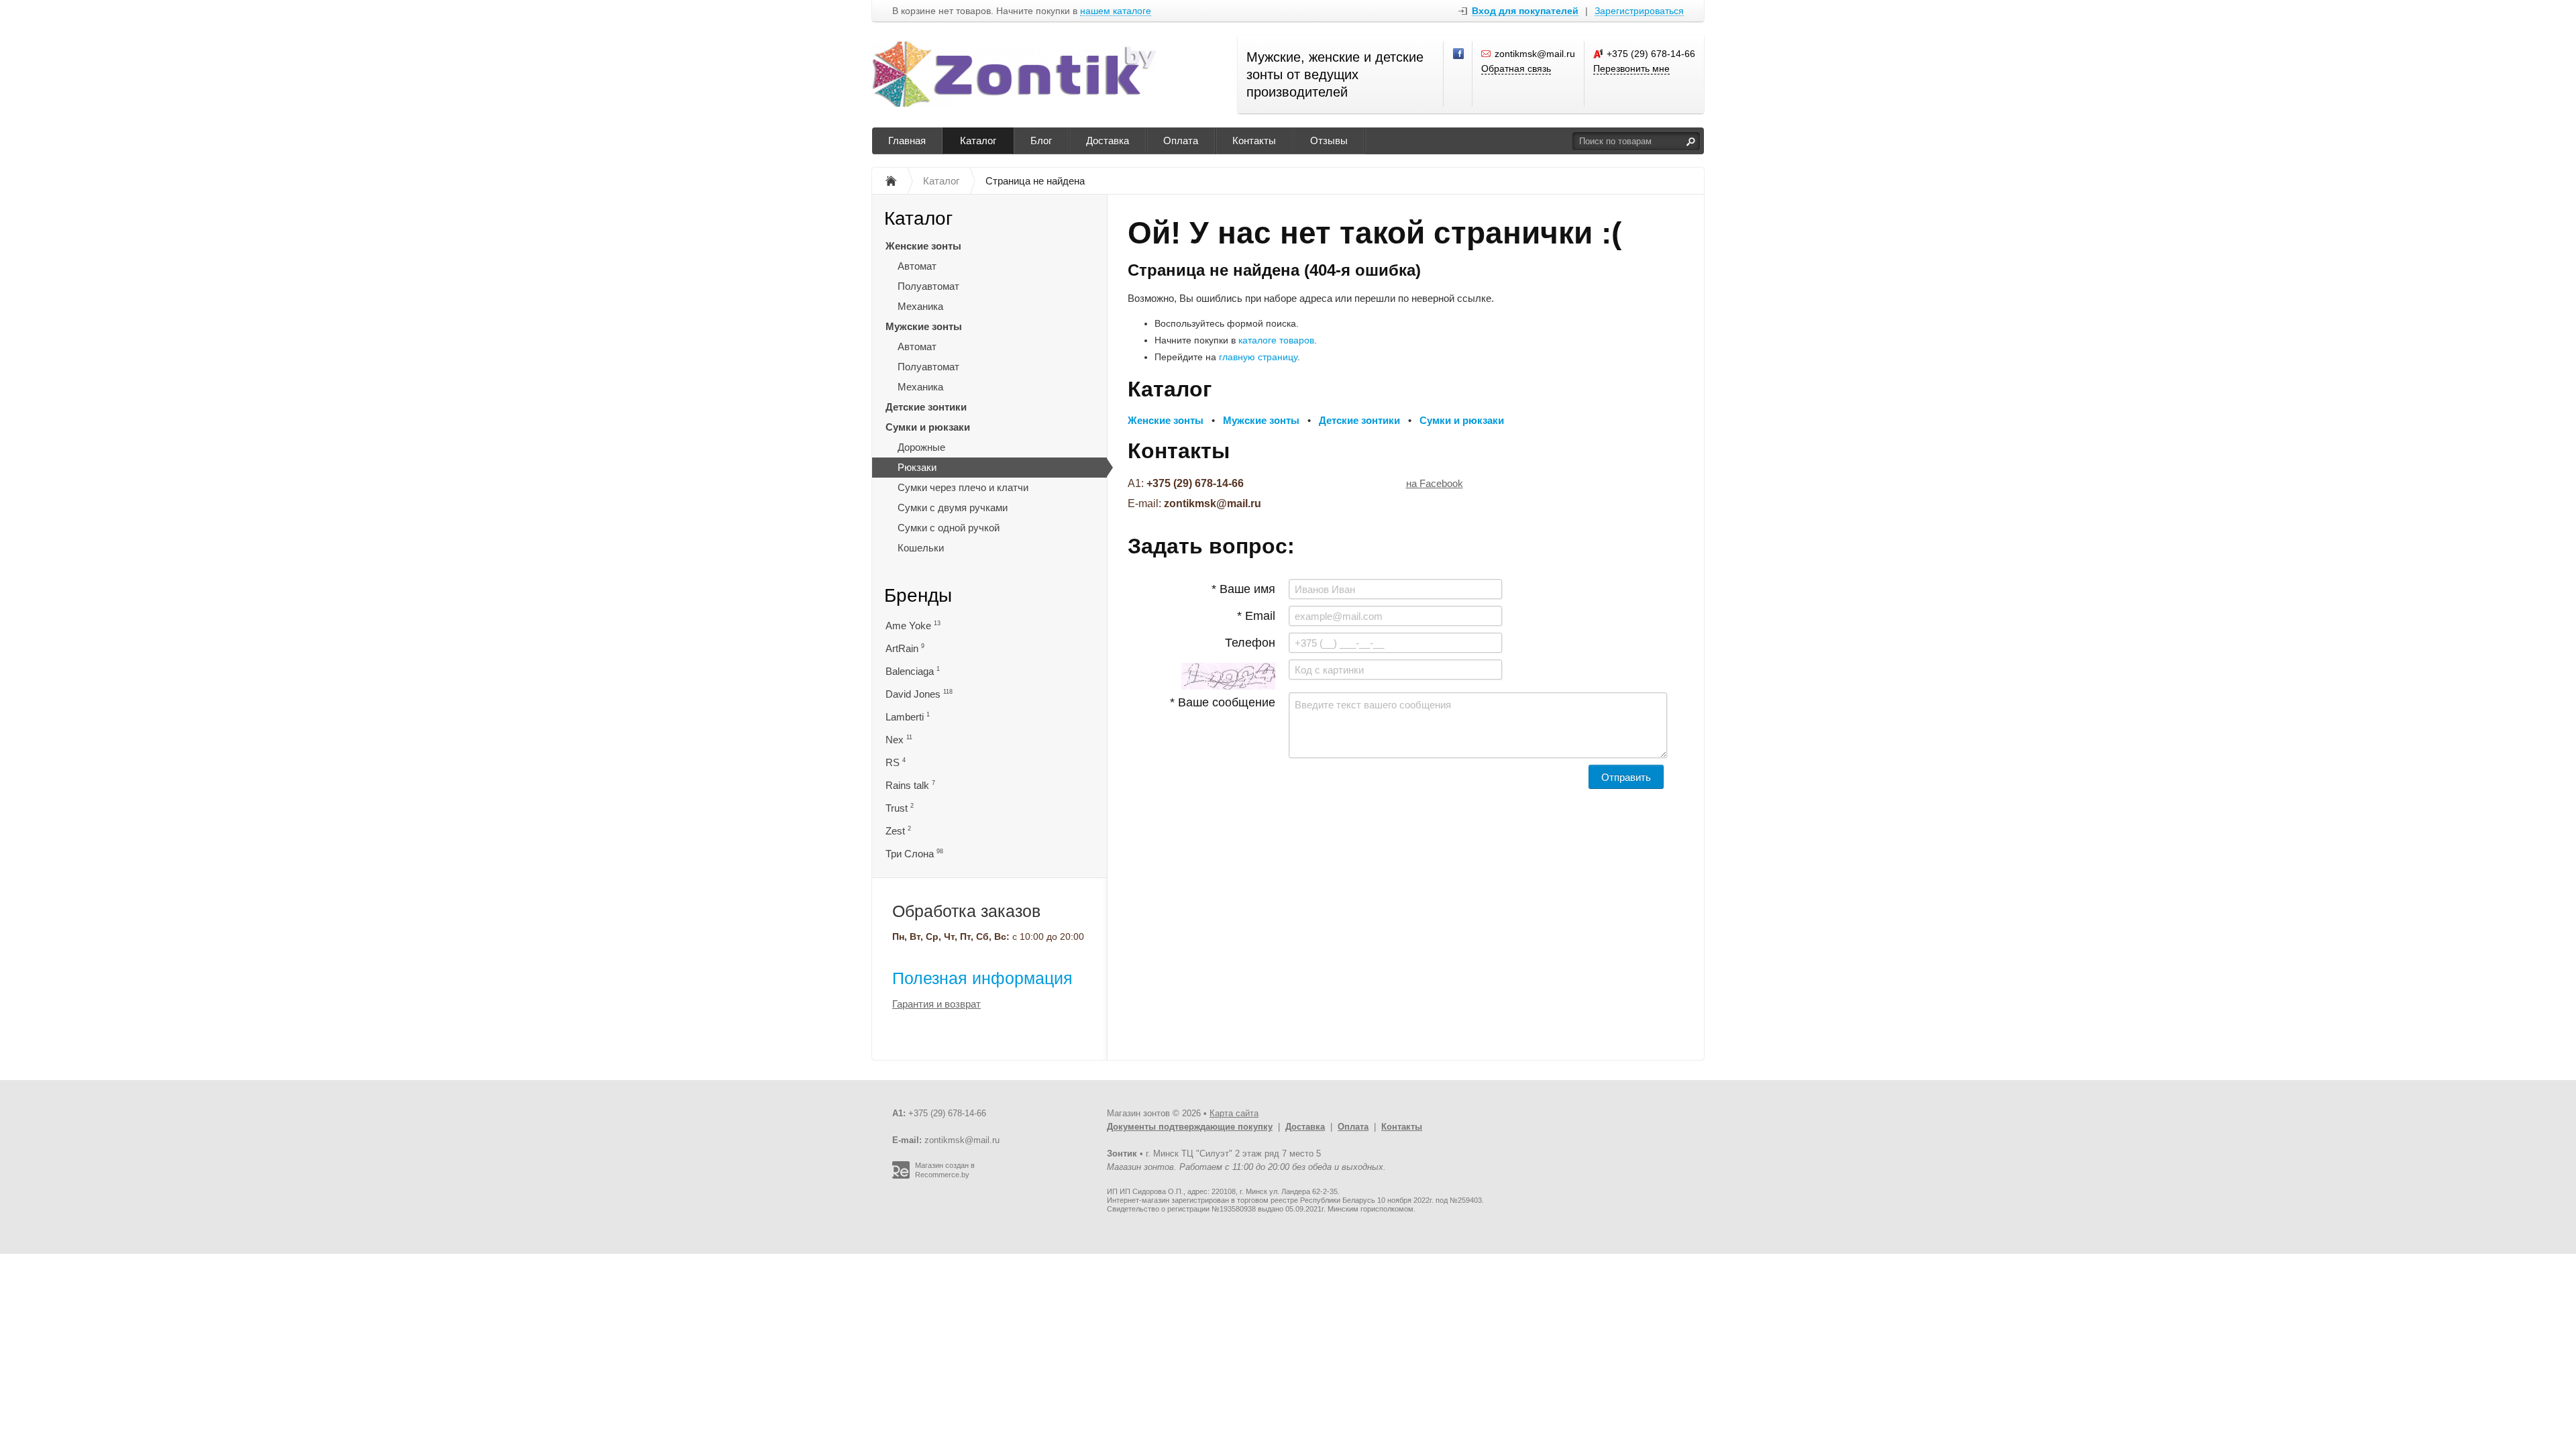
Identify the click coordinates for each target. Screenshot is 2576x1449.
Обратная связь (1516, 68)
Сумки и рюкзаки (928, 427)
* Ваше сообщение (1223, 702)
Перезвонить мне (1631, 68)
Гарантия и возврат (936, 1004)
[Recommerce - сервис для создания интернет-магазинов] (901, 1176)
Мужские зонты (924, 326)
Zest (898, 831)
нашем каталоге (1116, 11)
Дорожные (921, 447)
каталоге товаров (1276, 340)
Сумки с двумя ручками (953, 507)
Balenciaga (913, 671)
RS (896, 762)
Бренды (918, 595)
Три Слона (914, 854)
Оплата (1181, 141)
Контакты (1254, 141)
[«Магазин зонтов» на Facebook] (1459, 54)
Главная (907, 141)
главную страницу (1258, 357)
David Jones (919, 694)
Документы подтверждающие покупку (1190, 1127)
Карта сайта (1234, 1113)
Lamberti (908, 717)
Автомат (917, 266)
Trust (900, 808)
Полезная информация (982, 978)
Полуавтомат (928, 286)
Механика (920, 306)
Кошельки (921, 548)
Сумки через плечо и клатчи (963, 487)
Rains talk (910, 785)
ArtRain (905, 648)
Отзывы (1329, 141)
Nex (899, 740)
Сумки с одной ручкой (949, 528)
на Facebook (1435, 483)
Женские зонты (923, 246)
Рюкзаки (917, 467)
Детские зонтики (926, 407)
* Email (1256, 616)
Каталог (978, 141)
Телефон (1250, 643)
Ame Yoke (913, 626)
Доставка (1108, 141)
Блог (1041, 141)
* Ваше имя (1243, 589)
